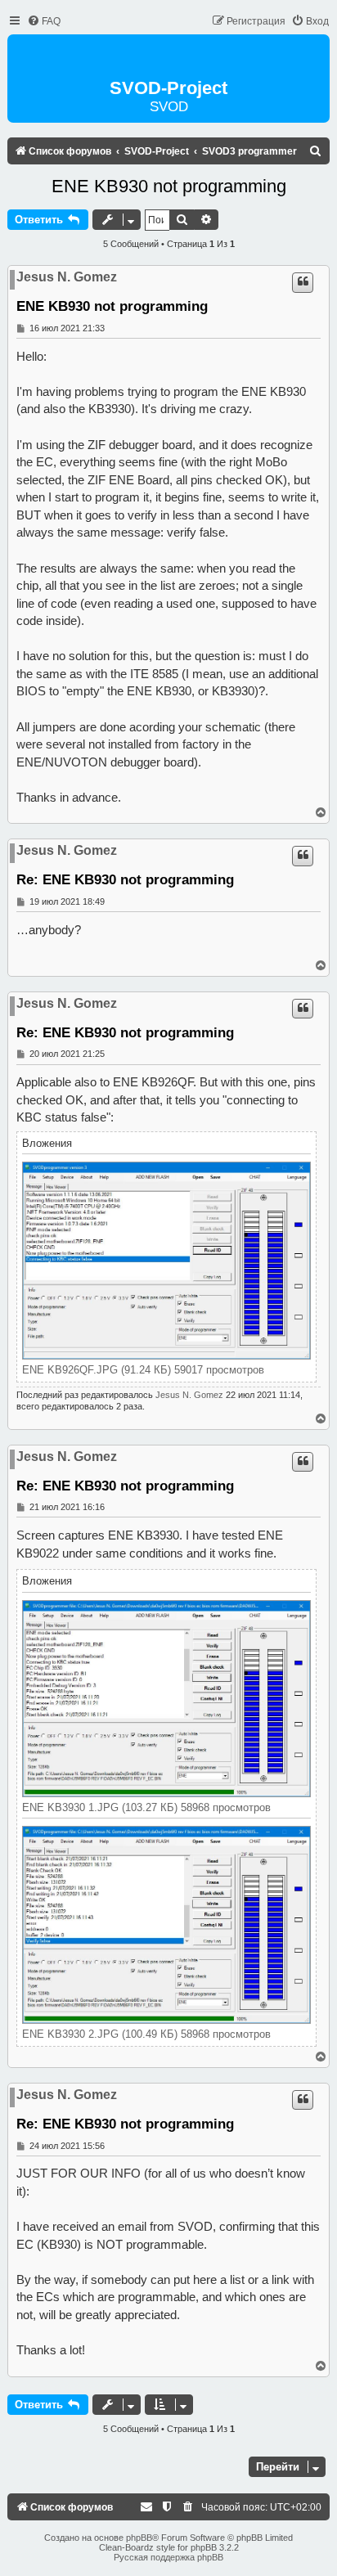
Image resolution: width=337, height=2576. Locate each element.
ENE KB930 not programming (169, 186)
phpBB (139, 2538)
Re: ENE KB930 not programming (125, 879)
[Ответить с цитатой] (303, 282)
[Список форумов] (168, 58)
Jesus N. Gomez (67, 277)
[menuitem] (44, 22)
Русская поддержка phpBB (168, 2557)
